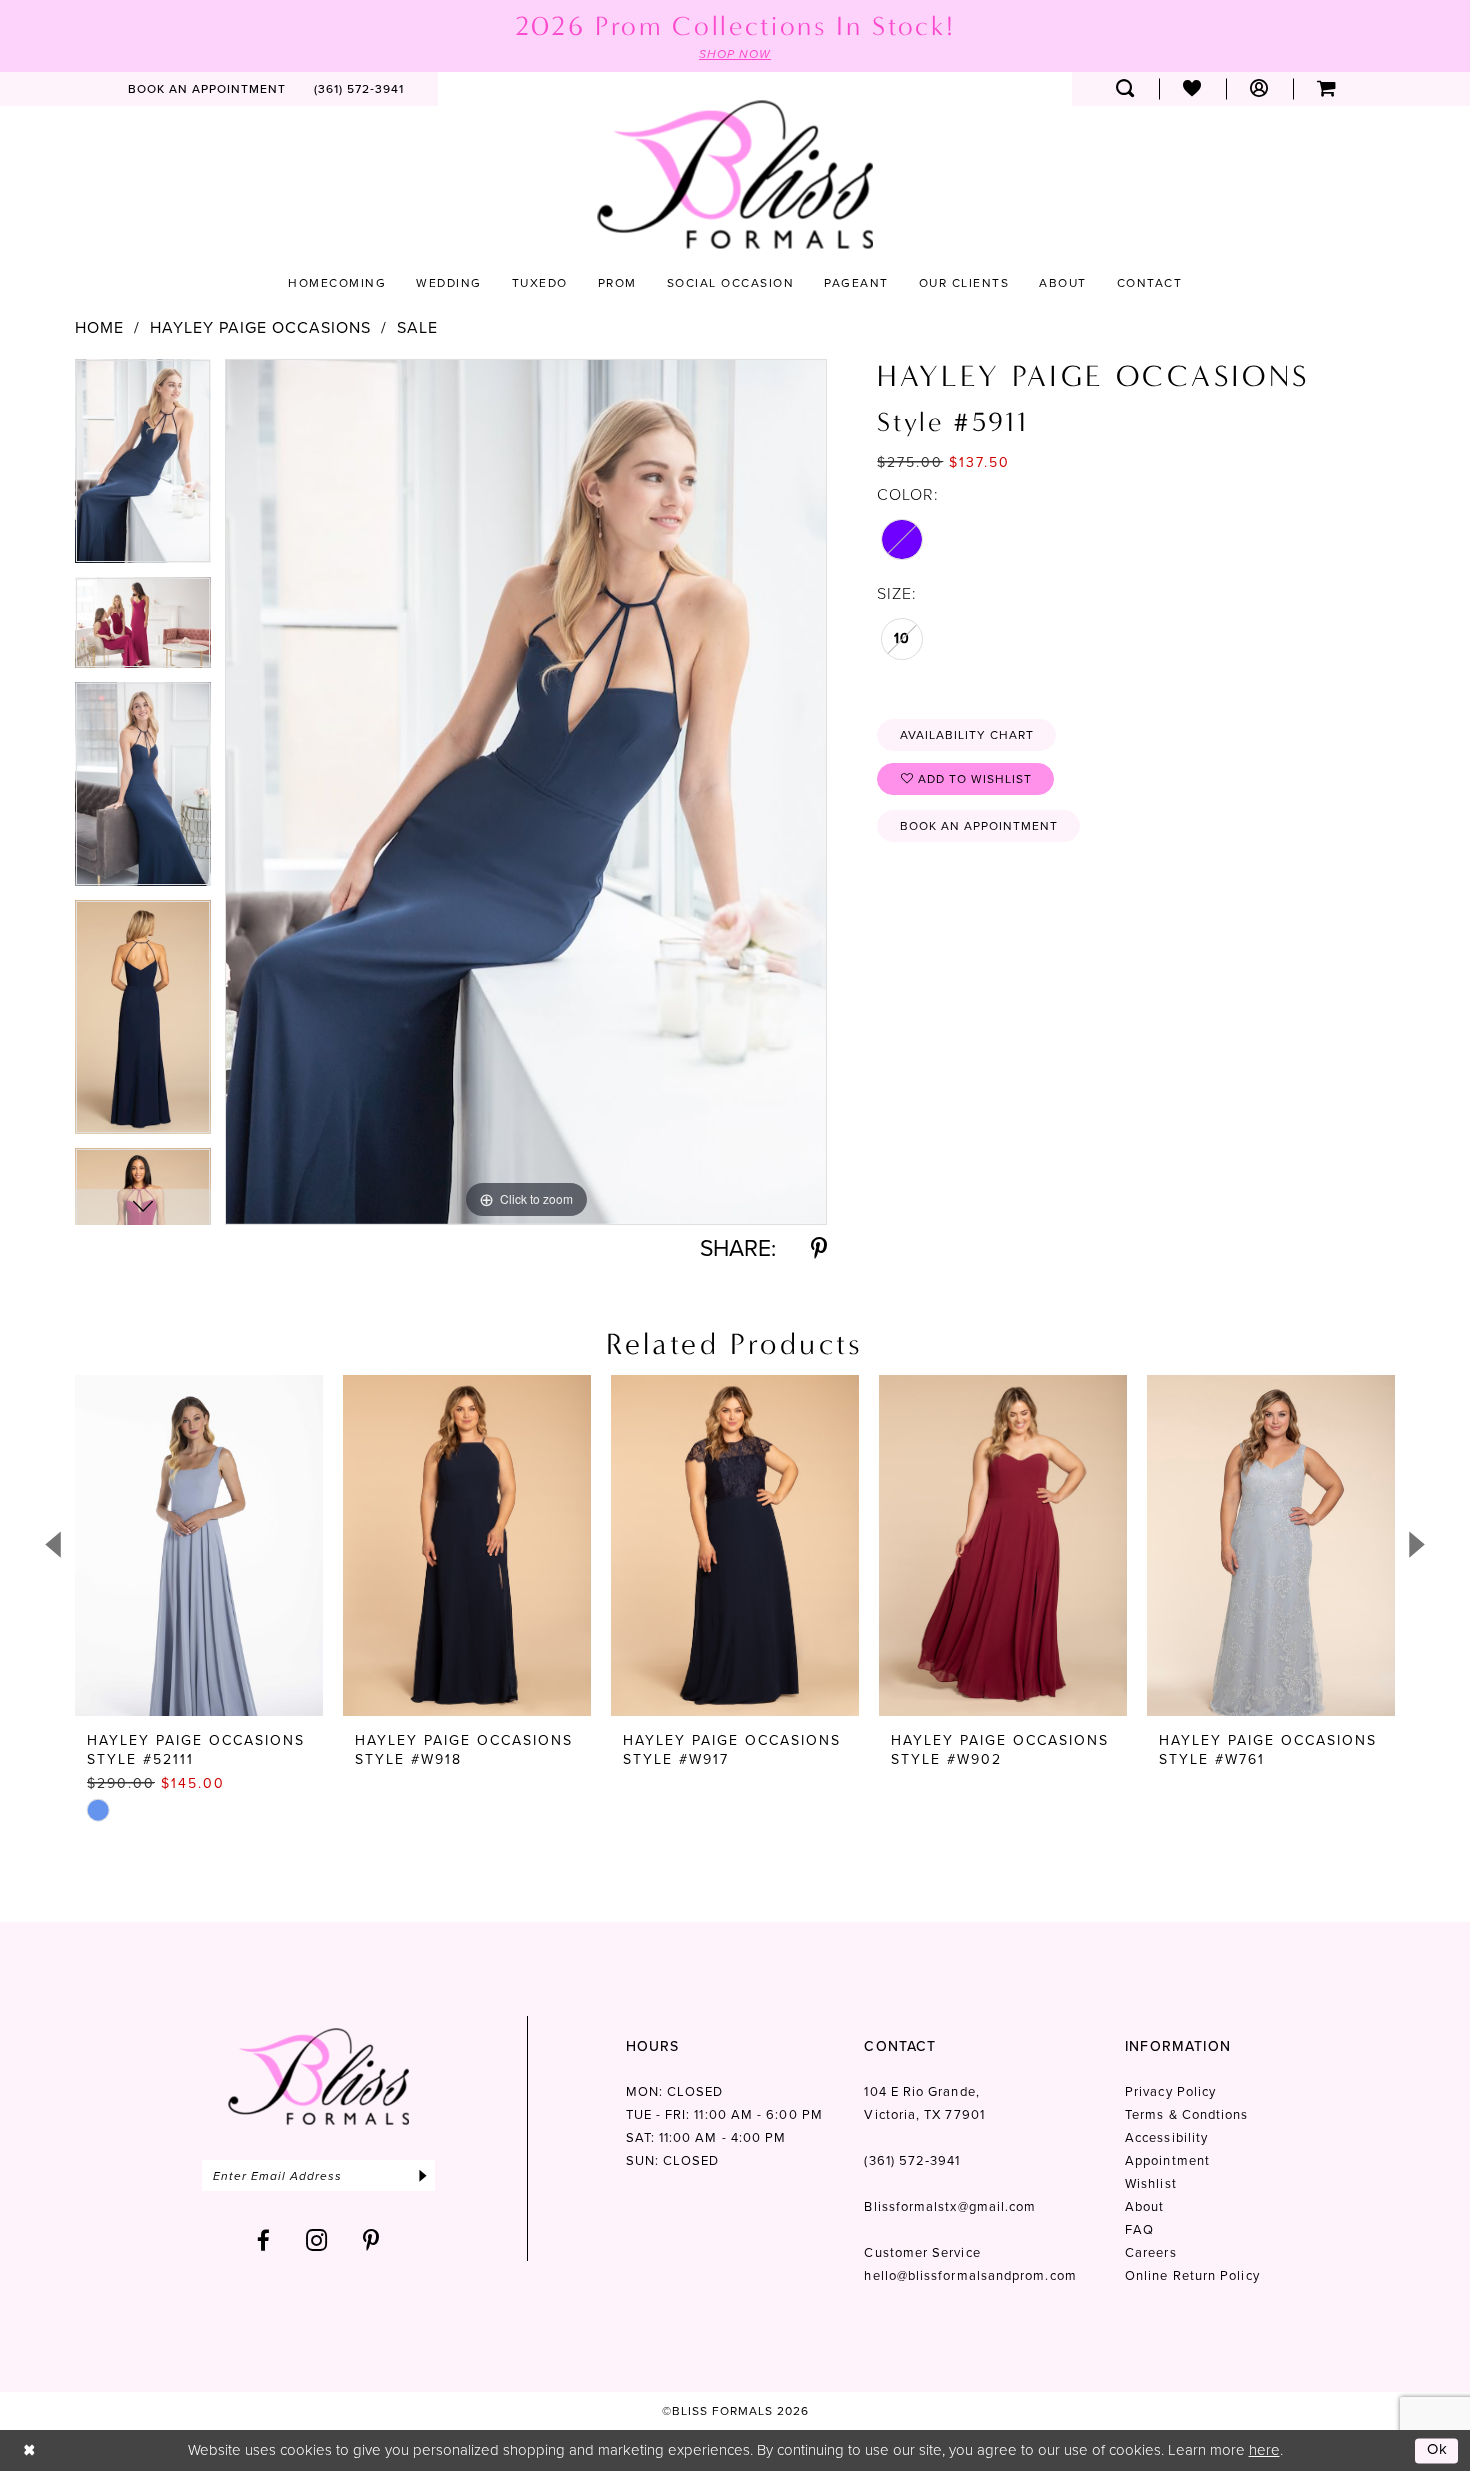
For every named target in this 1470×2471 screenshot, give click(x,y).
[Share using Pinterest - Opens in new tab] (819, 1248)
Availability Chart (967, 735)
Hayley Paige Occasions (260, 328)
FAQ (1139, 2229)
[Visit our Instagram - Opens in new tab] (317, 2240)
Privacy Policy (1170, 2091)
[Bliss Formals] (735, 174)
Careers (1151, 2252)
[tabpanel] (143, 468)
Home (99, 328)
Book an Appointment (979, 826)
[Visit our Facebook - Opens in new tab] (264, 2240)
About (1144, 2206)
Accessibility (1166, 2137)
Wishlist (1151, 2183)
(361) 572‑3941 (912, 2160)
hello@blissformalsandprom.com (970, 2275)
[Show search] (1125, 89)
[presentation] (199, 1545)
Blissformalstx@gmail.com (950, 2206)
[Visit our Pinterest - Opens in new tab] (371, 2240)
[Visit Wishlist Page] (1192, 89)
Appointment (1167, 2160)
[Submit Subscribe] (422, 2175)
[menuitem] (207, 89)
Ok (1438, 2450)
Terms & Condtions (1186, 2114)
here (1264, 2450)
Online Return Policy (1192, 2275)
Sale (417, 328)
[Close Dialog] (29, 2450)
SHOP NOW (735, 54)
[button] (1259, 89)
